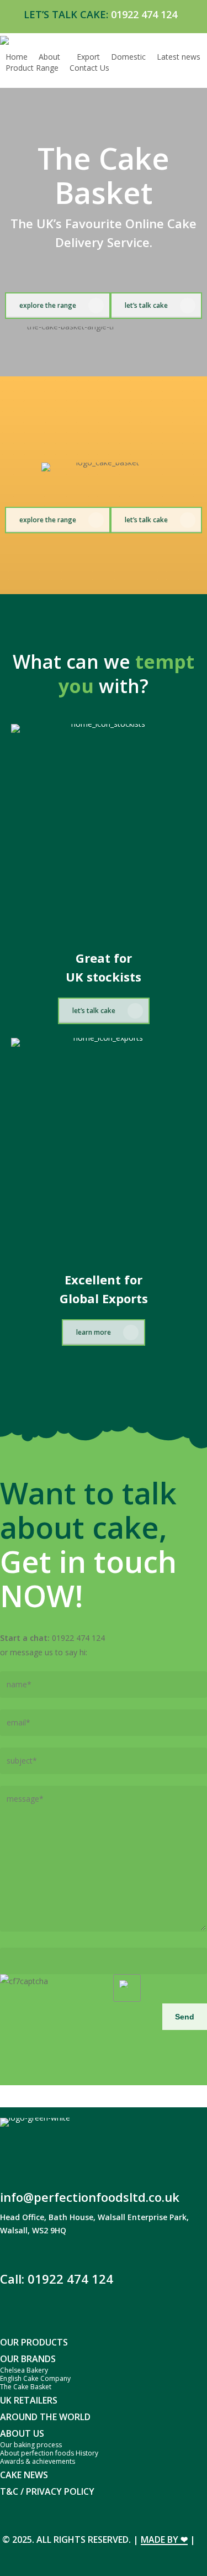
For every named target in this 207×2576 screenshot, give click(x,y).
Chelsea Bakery (24, 2370)
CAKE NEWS (24, 2475)
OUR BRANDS (28, 2359)
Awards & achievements (38, 2461)
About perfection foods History (49, 2453)
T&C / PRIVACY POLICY (47, 2491)
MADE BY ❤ (164, 2540)
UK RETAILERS (29, 2400)
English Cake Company (35, 2378)
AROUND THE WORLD (45, 2417)
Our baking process (31, 2445)
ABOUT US (22, 2433)
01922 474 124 (144, 14)
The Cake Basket (26, 2387)
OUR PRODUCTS (34, 2342)
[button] (58, 306)
